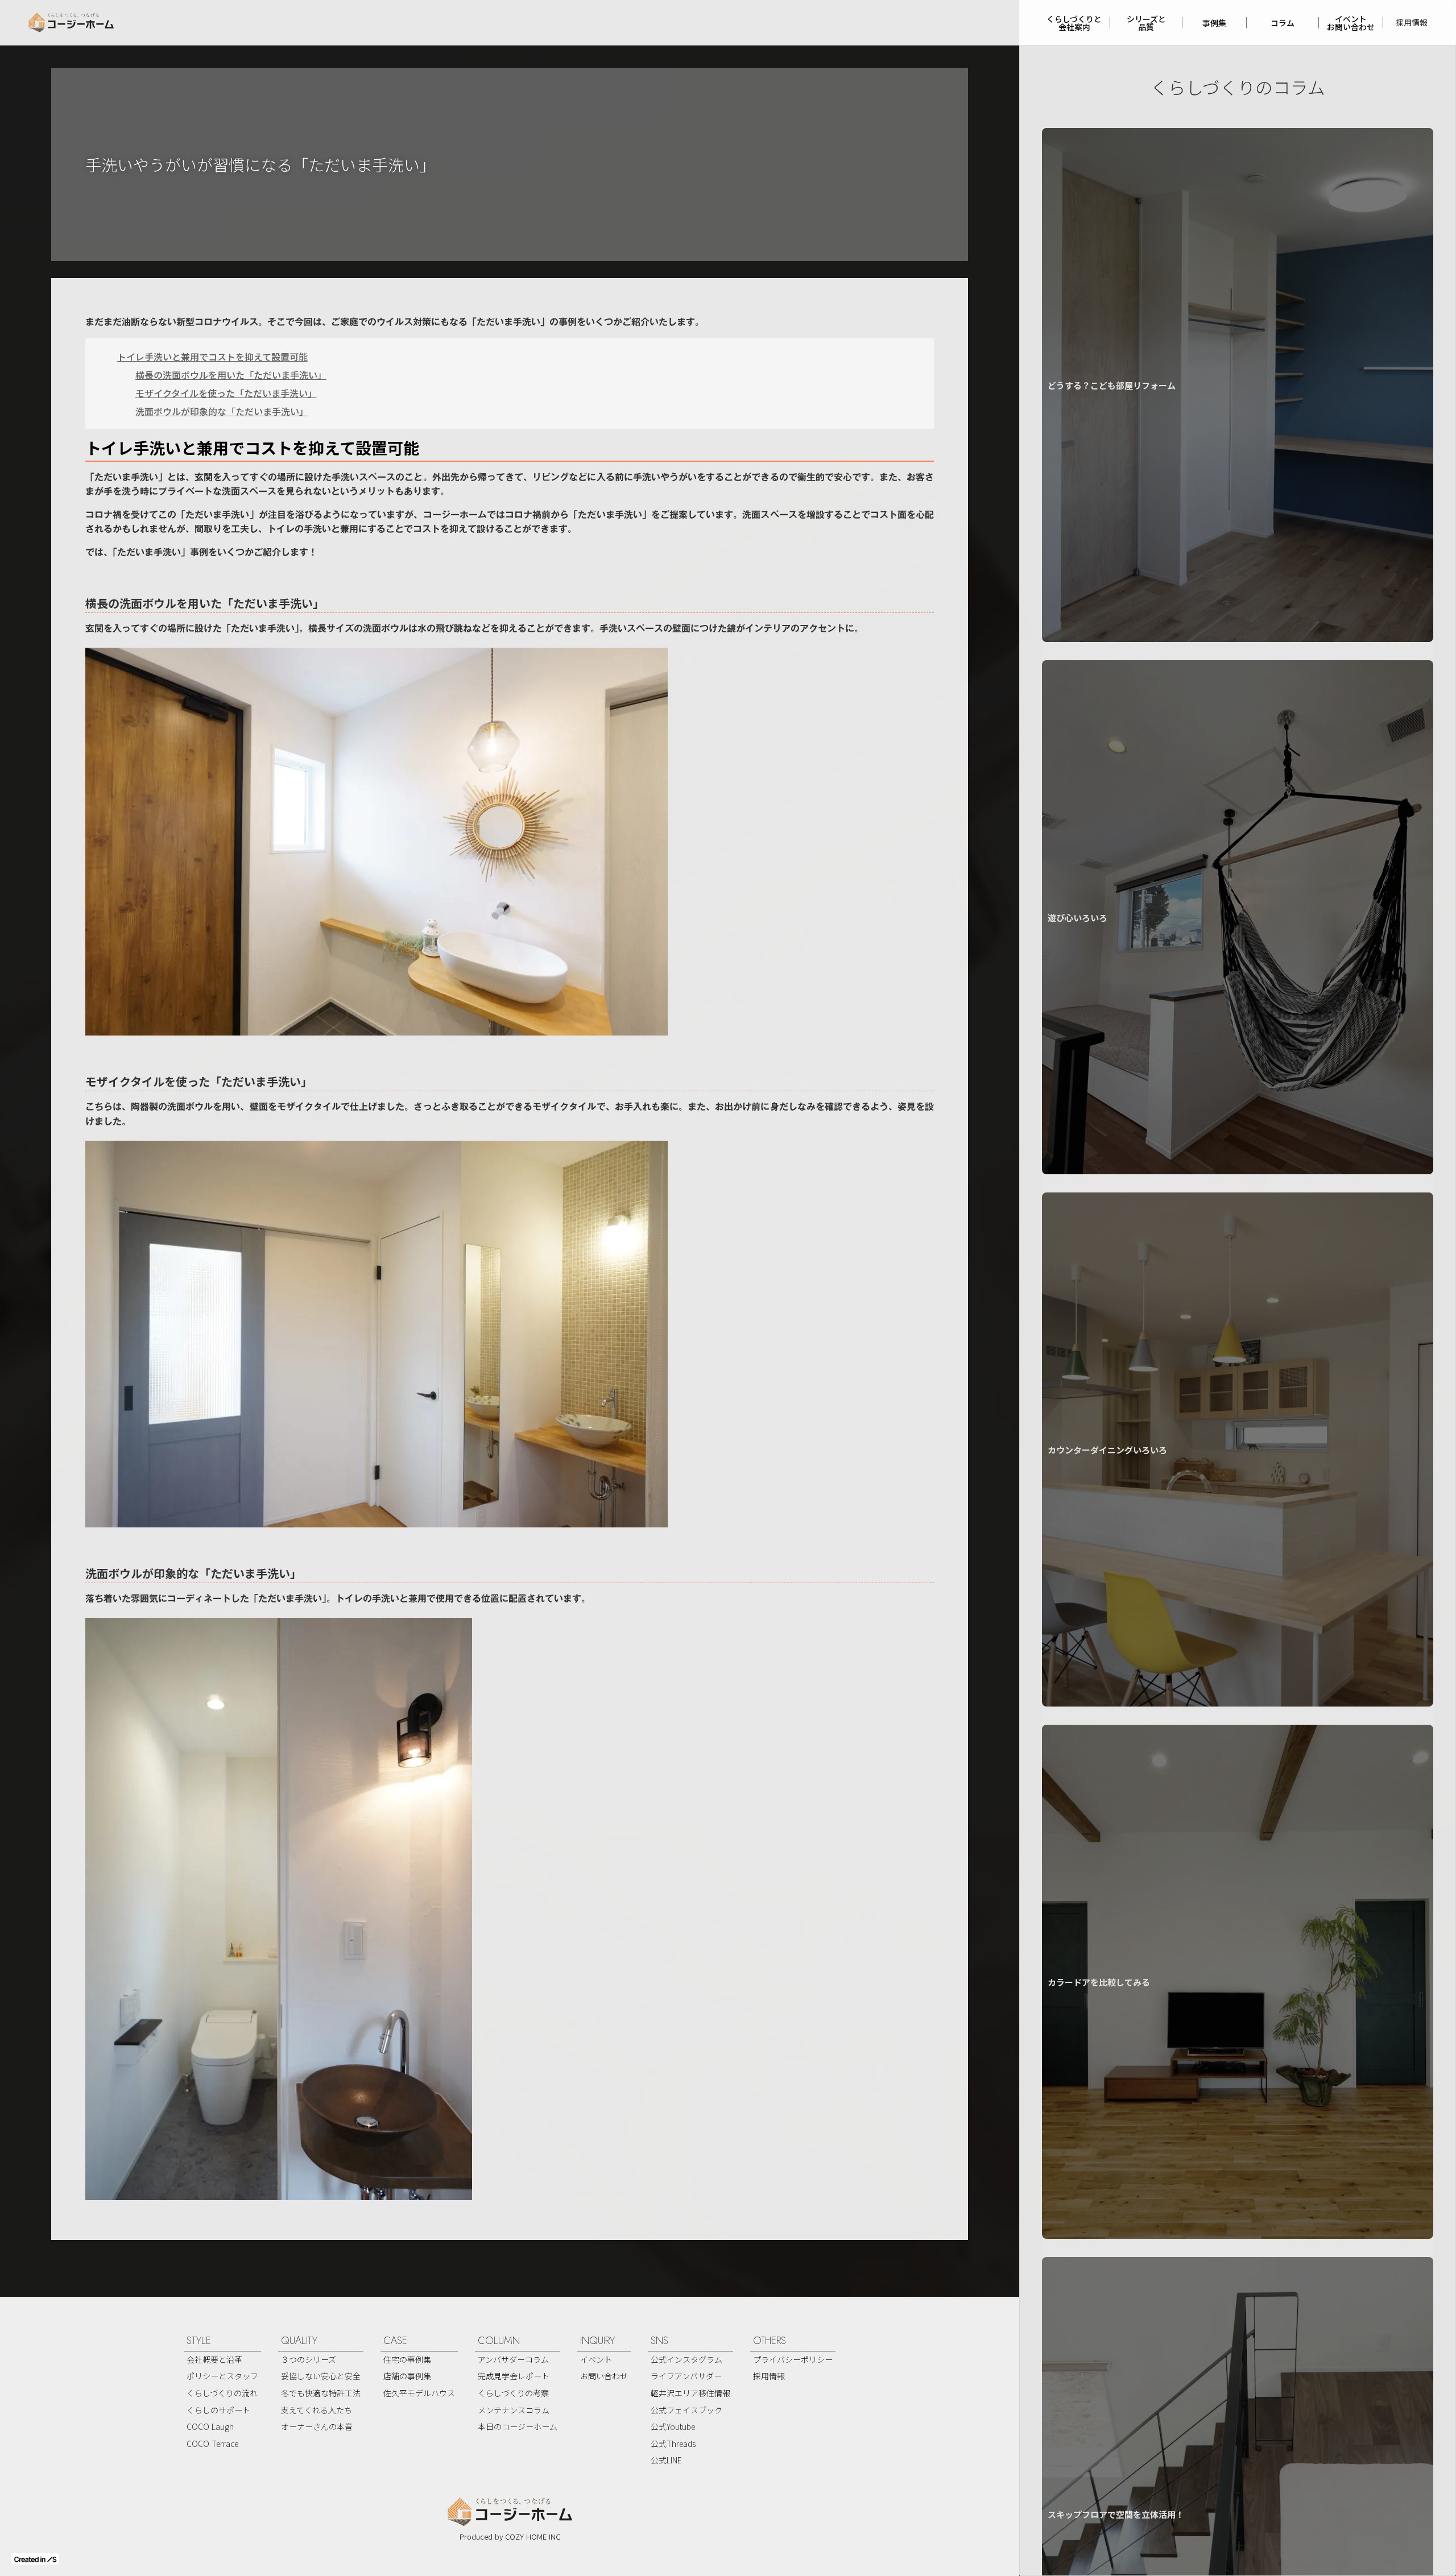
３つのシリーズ (309, 2359)
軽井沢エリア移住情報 (690, 2393)
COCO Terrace (212, 2444)
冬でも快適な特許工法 (321, 2393)
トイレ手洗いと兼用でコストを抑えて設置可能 (212, 357)
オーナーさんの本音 (317, 2426)
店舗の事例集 (407, 2376)
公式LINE (666, 2460)
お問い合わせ (604, 2376)
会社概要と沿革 (214, 2359)
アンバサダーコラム (513, 2359)
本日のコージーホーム (518, 2426)
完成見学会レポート (514, 2376)
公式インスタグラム (686, 2359)
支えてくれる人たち (317, 2410)
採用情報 (1412, 22)
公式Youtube (673, 2426)
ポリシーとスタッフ (222, 2376)
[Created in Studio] (35, 2559)
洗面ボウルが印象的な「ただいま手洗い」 (222, 411)
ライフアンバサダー (686, 2376)
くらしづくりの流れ (222, 2393)
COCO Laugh (210, 2426)
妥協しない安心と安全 (321, 2376)
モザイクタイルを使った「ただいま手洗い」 (226, 393)
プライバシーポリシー (793, 2359)
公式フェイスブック (686, 2410)
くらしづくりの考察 (513, 2393)
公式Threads (673, 2444)
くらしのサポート (218, 2410)
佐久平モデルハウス (419, 2393)
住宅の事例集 (407, 2359)
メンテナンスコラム (514, 2410)
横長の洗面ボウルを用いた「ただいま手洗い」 (231, 375)
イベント (596, 2359)
